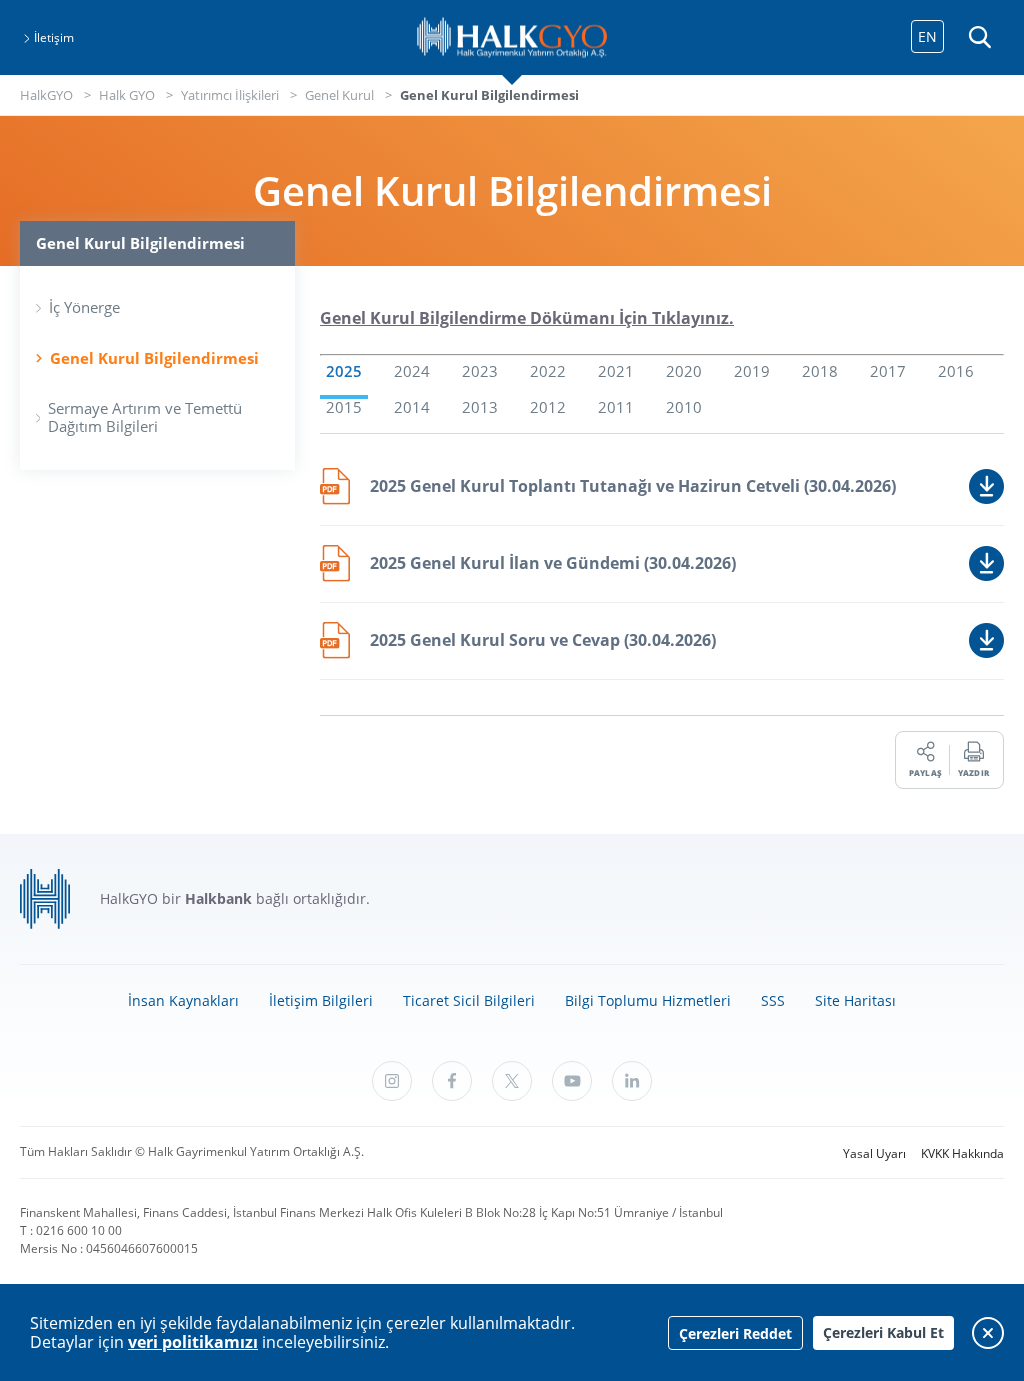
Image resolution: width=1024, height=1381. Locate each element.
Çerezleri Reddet (735, 1333)
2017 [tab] (888, 372)
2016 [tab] (956, 372)
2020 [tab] (684, 372)
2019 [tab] (752, 372)
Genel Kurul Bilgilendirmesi (154, 358)
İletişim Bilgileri (321, 1000)
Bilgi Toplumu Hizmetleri (648, 1000)
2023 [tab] (480, 372)
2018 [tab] (820, 372)
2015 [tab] (344, 408)
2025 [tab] (344, 372)
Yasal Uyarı (874, 1153)
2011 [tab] (616, 408)
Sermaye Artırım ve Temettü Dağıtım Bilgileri (145, 417)
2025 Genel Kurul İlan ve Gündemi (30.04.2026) (553, 563)
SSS (773, 1000)
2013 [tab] (480, 408)
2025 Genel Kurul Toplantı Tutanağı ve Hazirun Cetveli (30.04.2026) (633, 486)
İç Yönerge (84, 307)
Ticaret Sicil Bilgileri (469, 1000)
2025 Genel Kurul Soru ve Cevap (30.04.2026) (543, 640)
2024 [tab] (412, 372)
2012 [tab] (548, 408)
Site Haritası (855, 1000)
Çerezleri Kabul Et (883, 1332)
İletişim (54, 38)
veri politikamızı (193, 1342)
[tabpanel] (662, 574)
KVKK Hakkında (962, 1153)
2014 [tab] (412, 408)
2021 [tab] (616, 372)
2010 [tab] (684, 408)
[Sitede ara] (979, 38)
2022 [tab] (548, 372)
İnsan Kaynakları (183, 1000)
